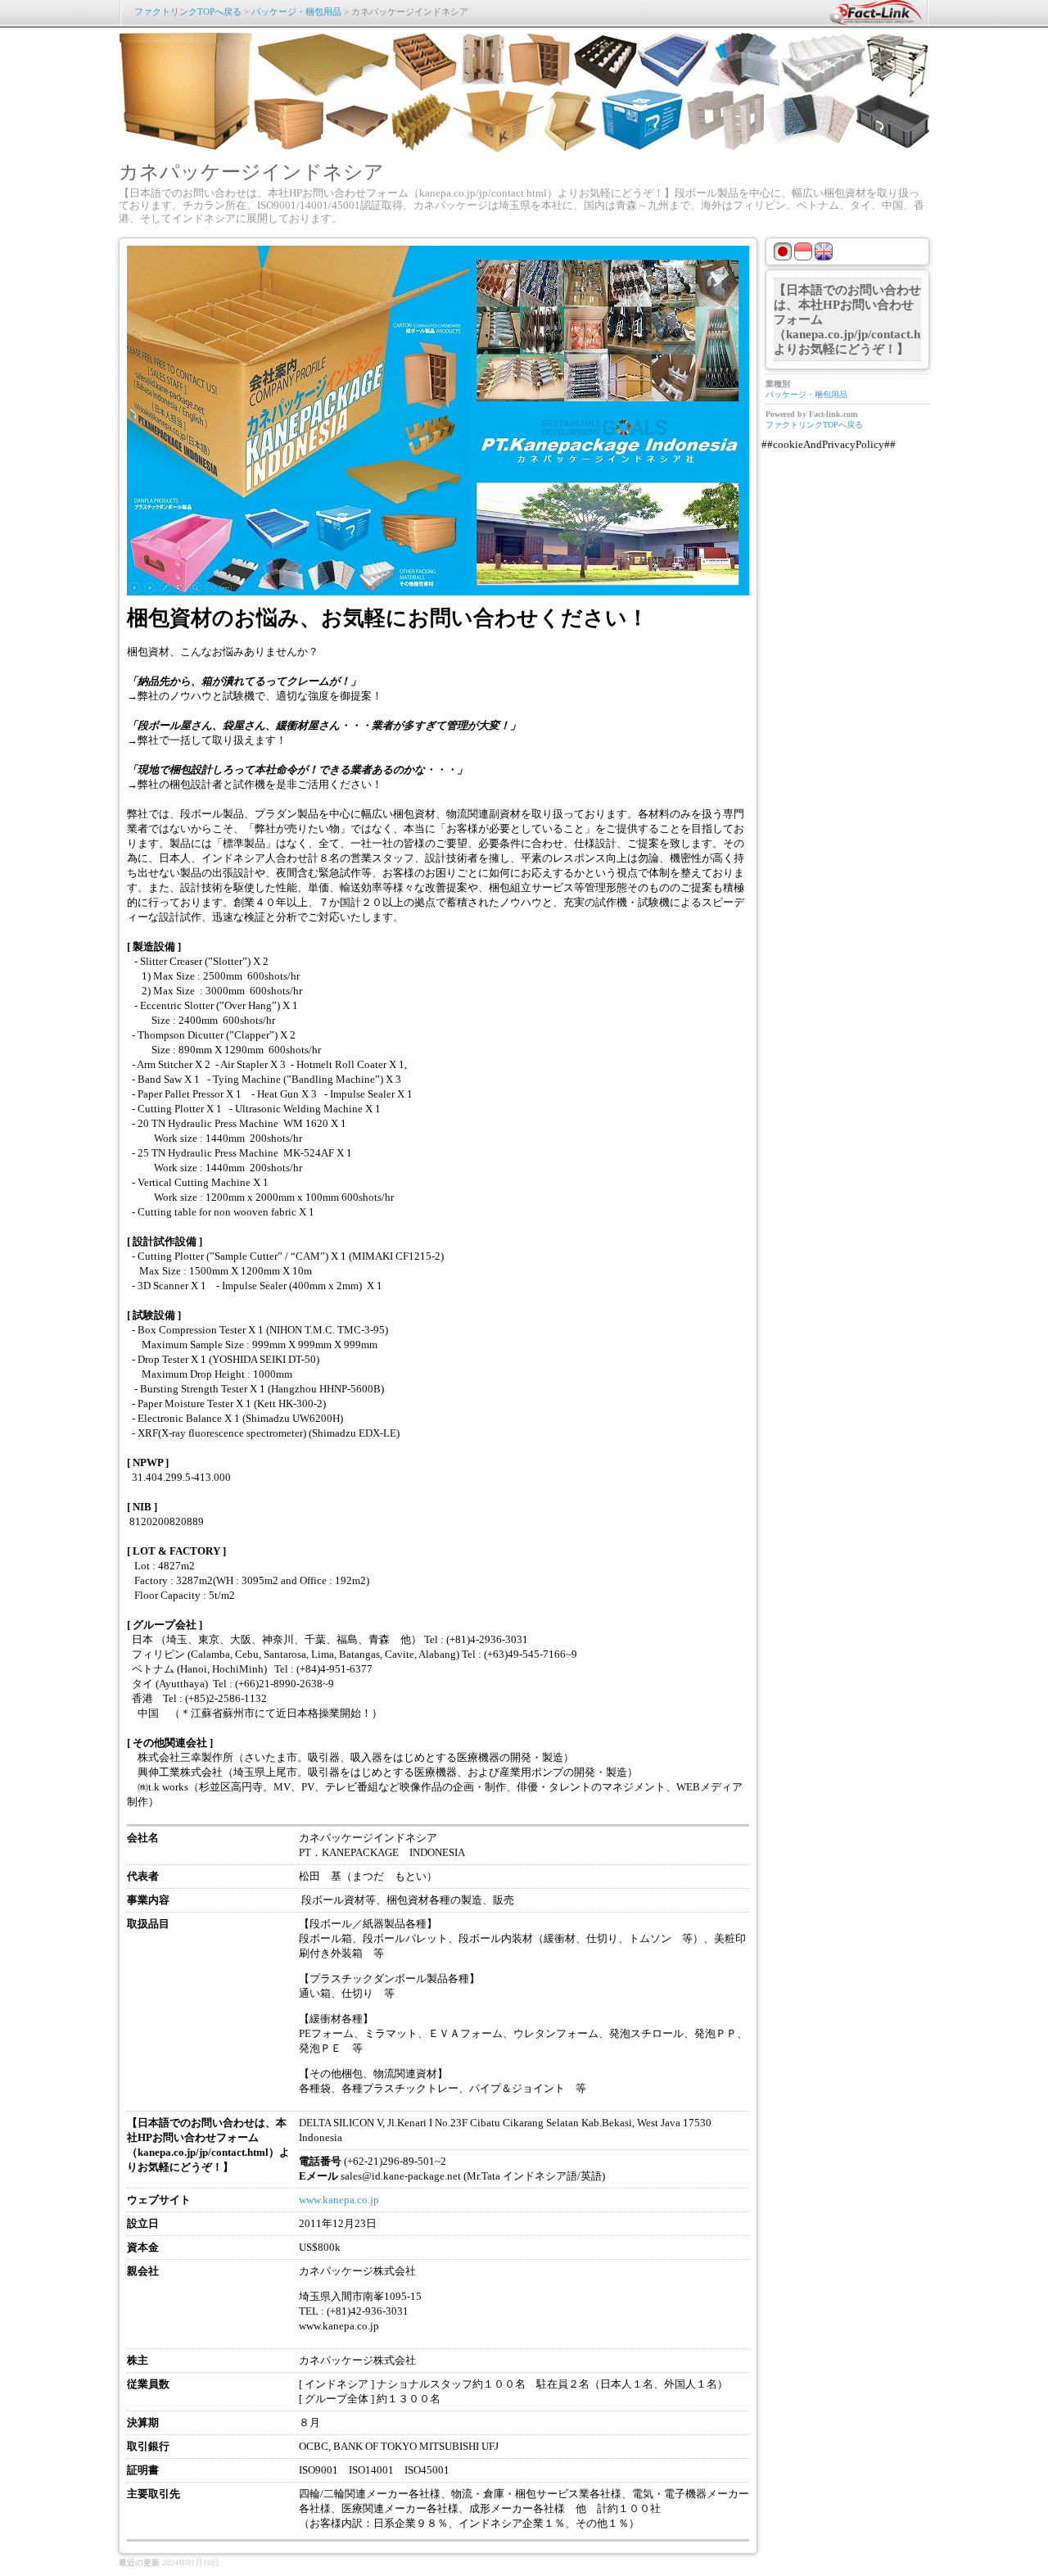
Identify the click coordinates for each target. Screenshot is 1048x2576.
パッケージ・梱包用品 (296, 11)
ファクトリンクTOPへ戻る (188, 11)
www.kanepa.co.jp (339, 2200)
